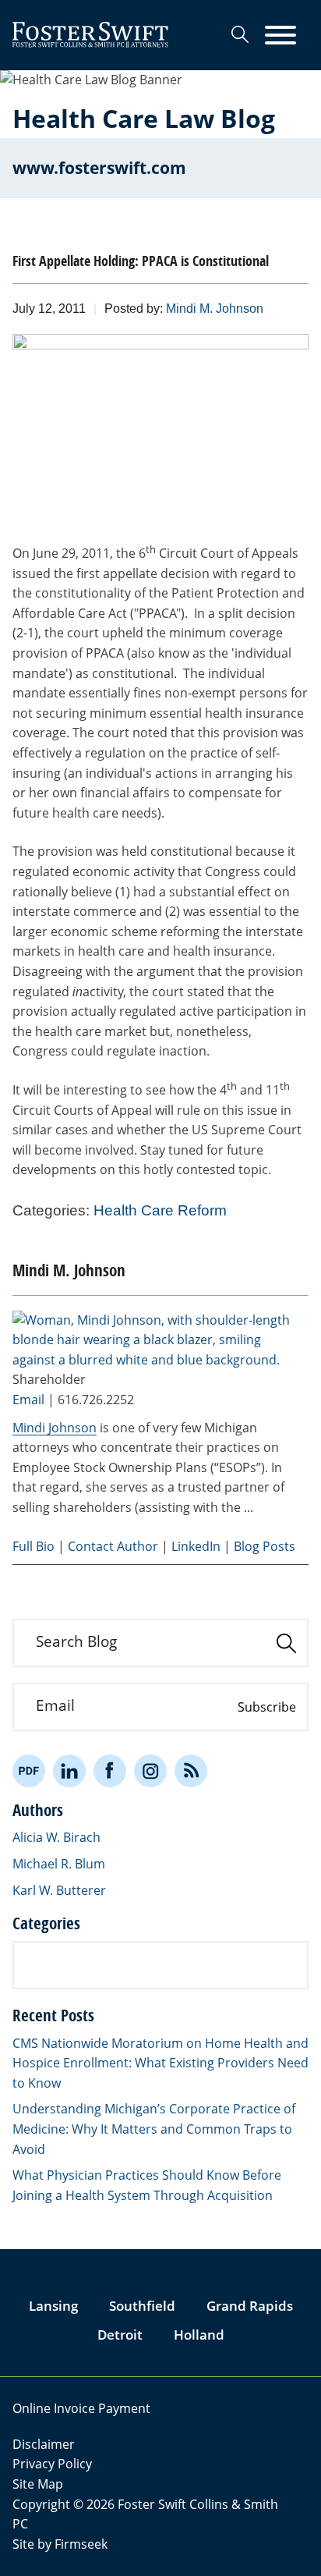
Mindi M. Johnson (215, 309)
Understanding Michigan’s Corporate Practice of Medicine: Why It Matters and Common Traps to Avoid (154, 2129)
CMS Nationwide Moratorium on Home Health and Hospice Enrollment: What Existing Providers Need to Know (160, 2063)
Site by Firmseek (60, 2544)
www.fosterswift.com (99, 168)
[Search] (240, 34)
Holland (199, 2335)
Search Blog (76, 1641)
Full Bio (34, 1546)
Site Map (38, 2484)
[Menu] (280, 36)
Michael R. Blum (59, 1864)
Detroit (120, 2335)
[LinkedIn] (69, 1771)
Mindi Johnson (55, 1428)
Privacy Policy (52, 2464)
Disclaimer (44, 2444)
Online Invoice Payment (81, 2408)
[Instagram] (150, 1771)
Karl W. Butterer (59, 1890)
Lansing (53, 2306)
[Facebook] (110, 1771)
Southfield (142, 2306)
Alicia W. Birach (56, 1837)
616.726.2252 (96, 1400)
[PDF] (29, 1771)
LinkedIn (196, 1546)
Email (28, 1400)
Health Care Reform (160, 1210)
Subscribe (267, 1707)
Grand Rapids (250, 2306)
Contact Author (113, 1546)
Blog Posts (265, 1546)
